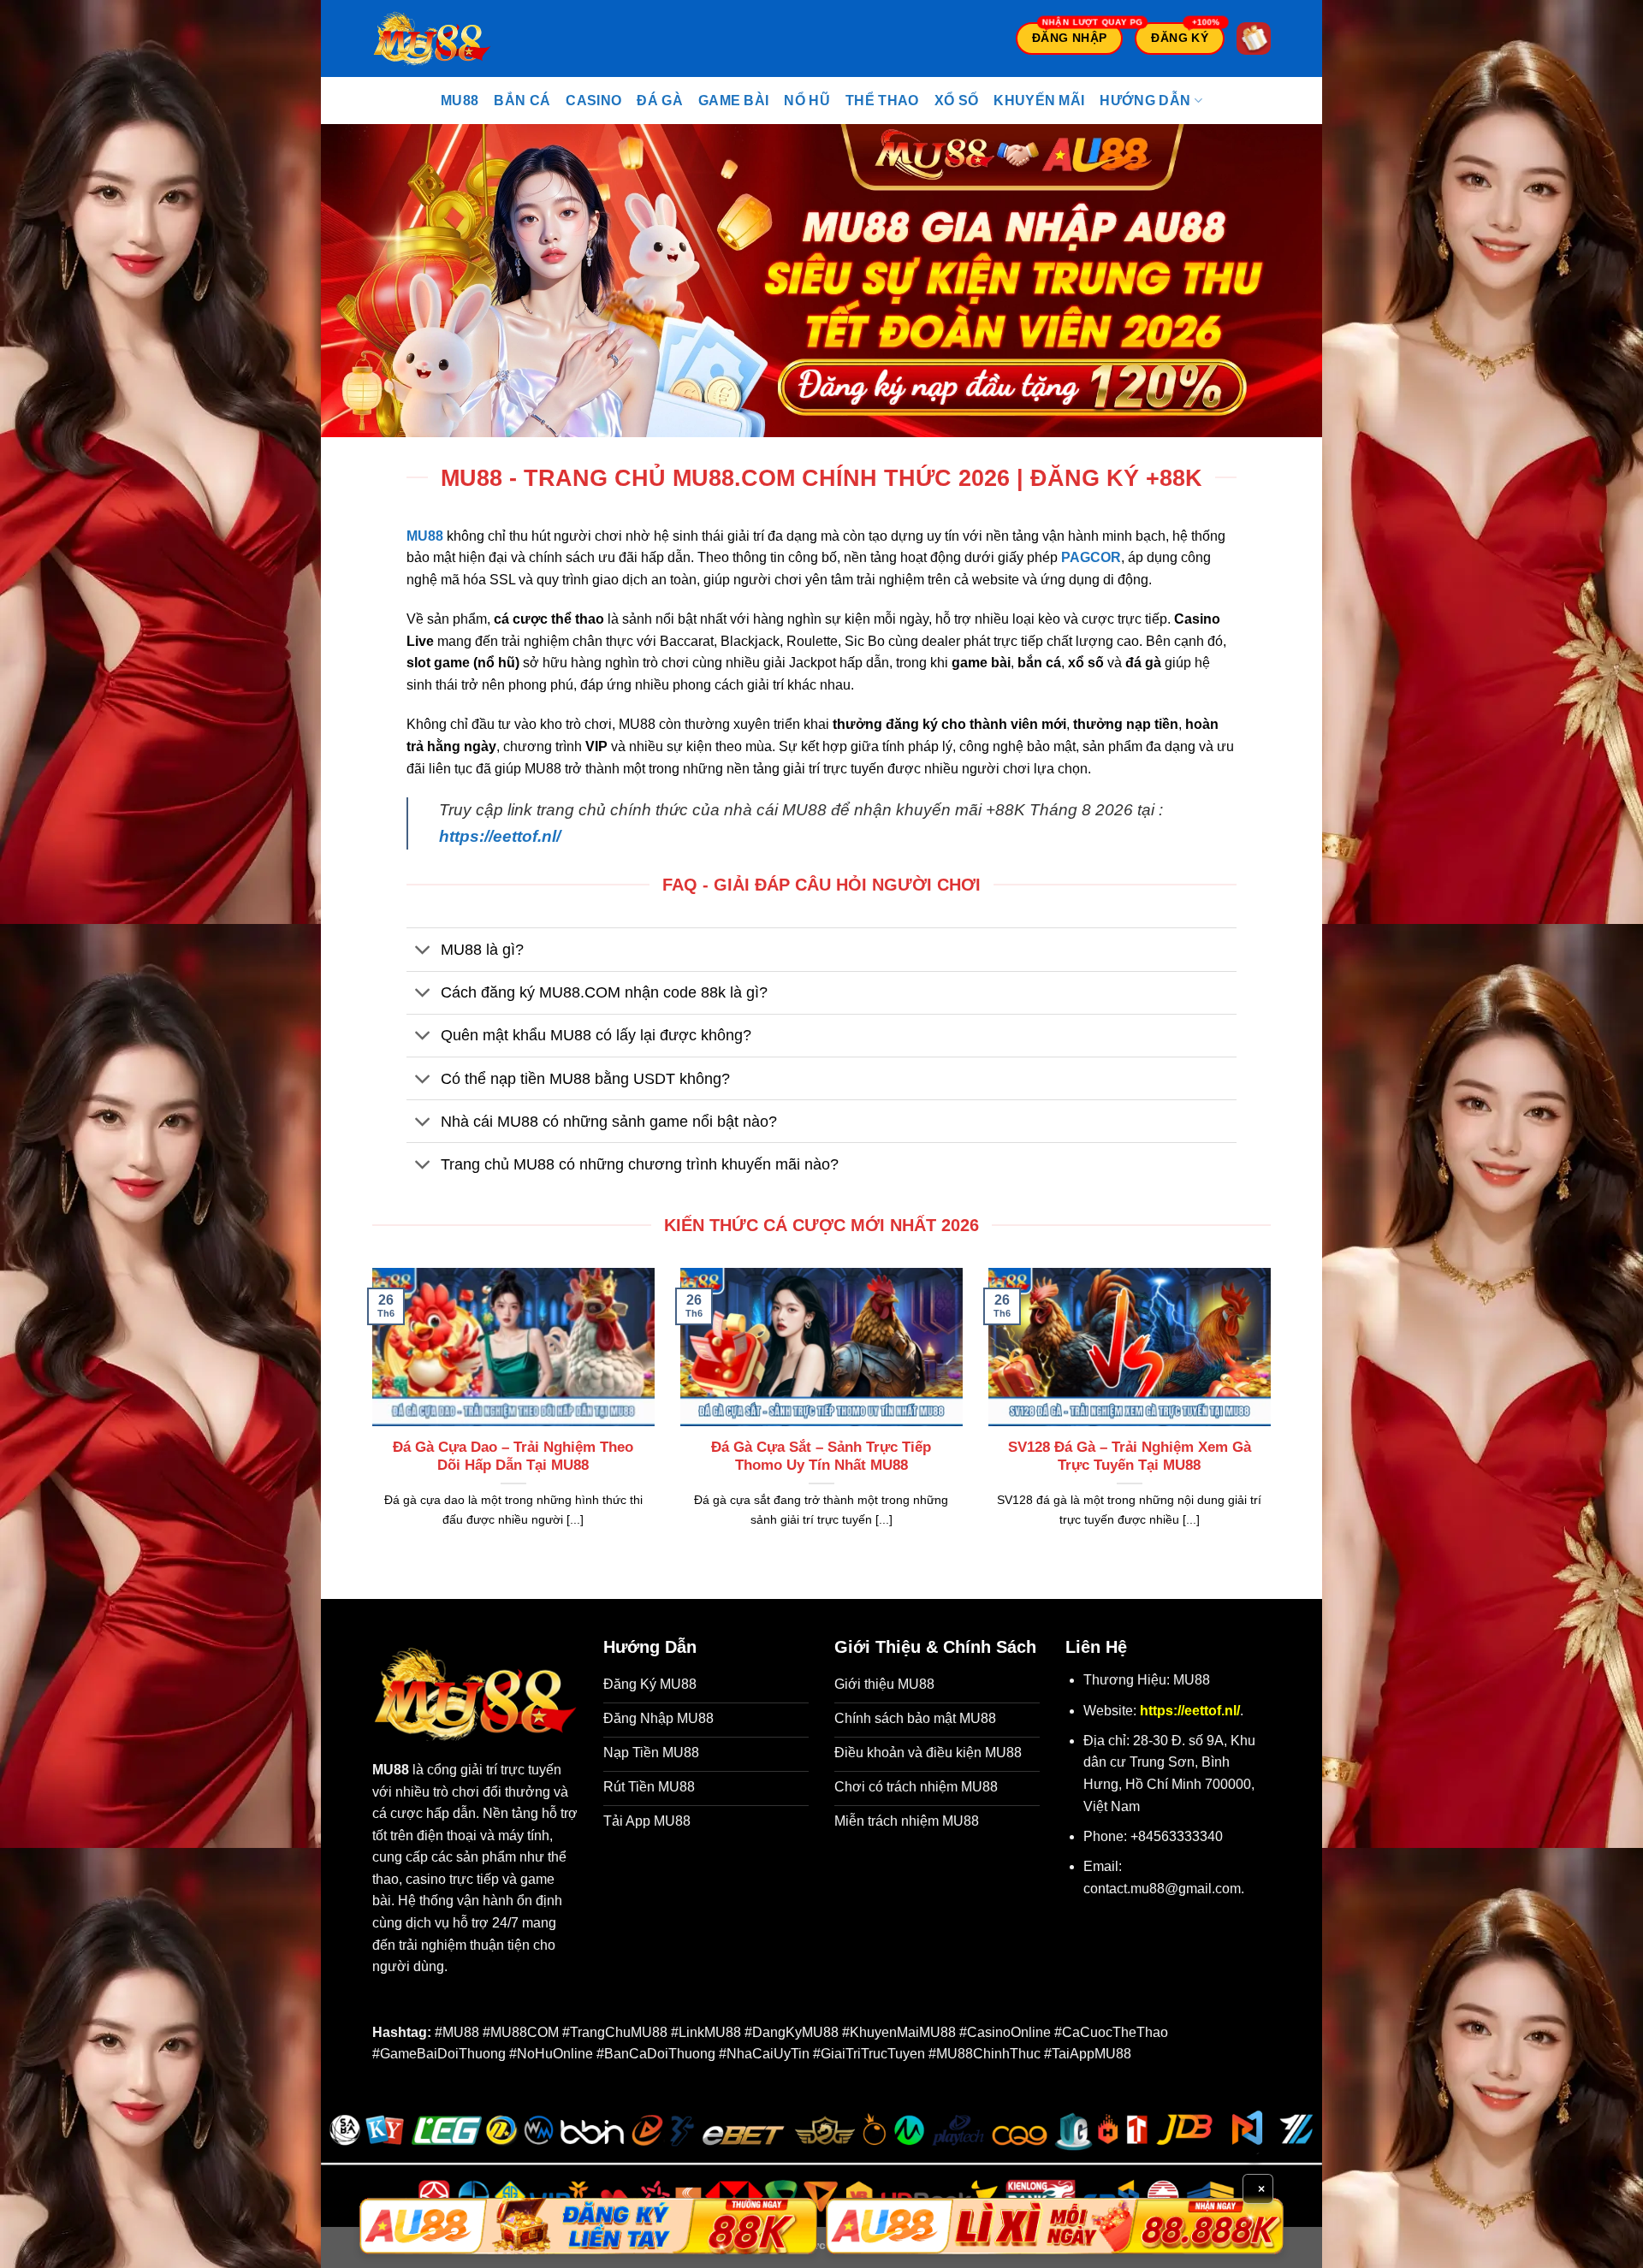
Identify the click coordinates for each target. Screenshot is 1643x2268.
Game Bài (734, 101)
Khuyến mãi (1039, 101)
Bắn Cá (522, 101)
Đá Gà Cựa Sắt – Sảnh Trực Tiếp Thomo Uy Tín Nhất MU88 (821, 1457)
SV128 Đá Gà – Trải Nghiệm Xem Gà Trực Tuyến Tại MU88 (1130, 1457)
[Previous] (369, 1419)
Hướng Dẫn (1145, 101)
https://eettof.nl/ (500, 836)
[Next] (1274, 1419)
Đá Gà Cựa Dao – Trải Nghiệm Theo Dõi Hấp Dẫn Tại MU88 (513, 1457)
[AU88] (588, 2226)
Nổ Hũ (807, 101)
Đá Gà (660, 101)
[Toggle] (423, 951)
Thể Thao (882, 101)
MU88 (460, 101)
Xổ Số (957, 101)
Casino (593, 101)
